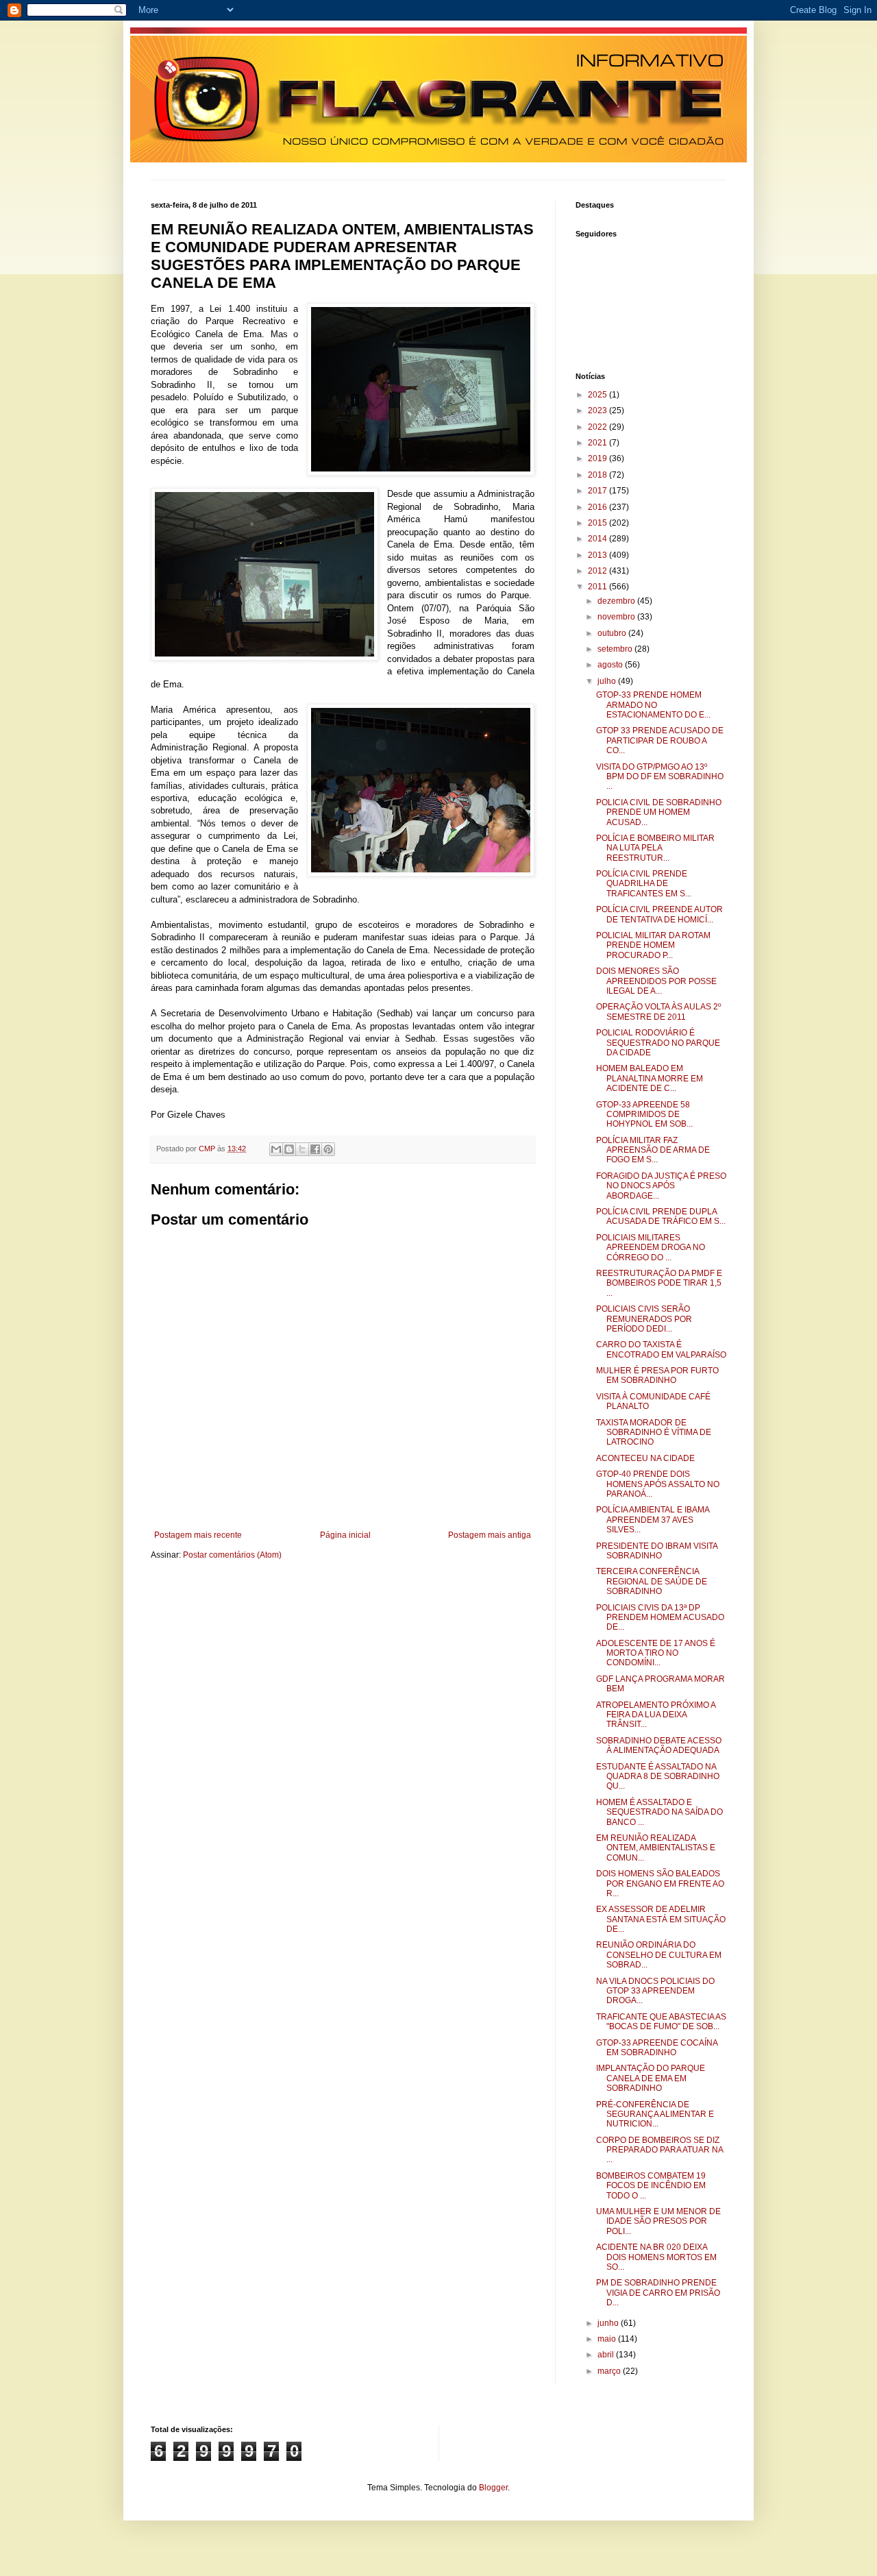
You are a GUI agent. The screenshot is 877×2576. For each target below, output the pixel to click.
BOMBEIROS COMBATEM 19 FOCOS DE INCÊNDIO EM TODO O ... (651, 2186)
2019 (598, 458)
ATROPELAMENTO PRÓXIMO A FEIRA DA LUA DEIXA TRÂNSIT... (656, 1715)
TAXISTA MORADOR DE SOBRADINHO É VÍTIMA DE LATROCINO (654, 1433)
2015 (598, 523)
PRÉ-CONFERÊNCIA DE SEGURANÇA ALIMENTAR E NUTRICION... (655, 2114)
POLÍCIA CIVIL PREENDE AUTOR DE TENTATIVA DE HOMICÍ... (659, 914)
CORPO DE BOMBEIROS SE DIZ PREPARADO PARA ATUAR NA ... (659, 2150)
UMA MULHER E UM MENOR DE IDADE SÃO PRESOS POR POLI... (658, 2221)
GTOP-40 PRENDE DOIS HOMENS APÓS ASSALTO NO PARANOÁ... (658, 1484)
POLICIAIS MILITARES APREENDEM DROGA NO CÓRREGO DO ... (651, 1248)
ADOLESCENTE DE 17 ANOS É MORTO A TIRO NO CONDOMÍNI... (656, 1653)
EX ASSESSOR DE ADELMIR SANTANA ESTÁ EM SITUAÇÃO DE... (661, 1919)
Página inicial (345, 1535)
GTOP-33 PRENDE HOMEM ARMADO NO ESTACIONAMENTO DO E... (653, 705)
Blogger (493, 2488)
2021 (598, 443)
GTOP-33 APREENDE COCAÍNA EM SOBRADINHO (657, 2048)
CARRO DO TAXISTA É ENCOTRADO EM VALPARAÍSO (661, 1349)
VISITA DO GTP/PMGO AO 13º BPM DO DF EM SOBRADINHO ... (660, 777)
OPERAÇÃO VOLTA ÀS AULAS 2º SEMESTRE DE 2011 (658, 1011)
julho (608, 681)
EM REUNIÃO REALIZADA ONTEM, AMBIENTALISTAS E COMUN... (656, 1848)
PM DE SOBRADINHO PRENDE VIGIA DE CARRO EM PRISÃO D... (658, 2293)
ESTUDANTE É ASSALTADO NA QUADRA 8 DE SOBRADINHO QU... (658, 1777)
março (610, 2371)
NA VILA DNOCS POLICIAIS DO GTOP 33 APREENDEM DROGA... (655, 1991)
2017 (598, 491)
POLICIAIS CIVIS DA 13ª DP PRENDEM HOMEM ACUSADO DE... (660, 1618)
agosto (611, 665)
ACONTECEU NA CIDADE (645, 1458)
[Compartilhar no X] (302, 1149)
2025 (598, 395)
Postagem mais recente (198, 1535)
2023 (598, 410)
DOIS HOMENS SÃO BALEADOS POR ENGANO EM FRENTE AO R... (660, 1884)
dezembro (617, 601)
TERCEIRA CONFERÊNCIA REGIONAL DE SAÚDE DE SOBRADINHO (652, 1581)
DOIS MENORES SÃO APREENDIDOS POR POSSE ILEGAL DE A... (656, 981)
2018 (598, 475)
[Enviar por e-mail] (276, 1149)
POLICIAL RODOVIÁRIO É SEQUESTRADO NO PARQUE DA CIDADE (658, 1043)
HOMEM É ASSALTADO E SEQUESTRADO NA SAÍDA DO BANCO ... (659, 1812)
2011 (598, 587)
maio (608, 2339)
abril (607, 2355)
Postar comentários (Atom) (232, 1555)
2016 (598, 507)
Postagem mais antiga (490, 1535)
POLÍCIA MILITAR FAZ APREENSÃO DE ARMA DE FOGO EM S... (653, 1150)
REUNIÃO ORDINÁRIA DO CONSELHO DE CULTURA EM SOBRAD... (659, 1955)
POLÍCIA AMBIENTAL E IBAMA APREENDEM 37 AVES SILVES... (653, 1520)
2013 (598, 555)
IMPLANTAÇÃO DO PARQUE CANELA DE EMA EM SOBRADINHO (651, 2078)
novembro (617, 617)
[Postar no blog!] (289, 1149)
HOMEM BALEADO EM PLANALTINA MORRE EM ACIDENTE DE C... (650, 1078)
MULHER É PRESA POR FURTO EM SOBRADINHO (657, 1375)
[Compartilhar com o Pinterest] (328, 1149)
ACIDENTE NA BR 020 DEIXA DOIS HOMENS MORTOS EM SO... (656, 2257)
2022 (598, 427)
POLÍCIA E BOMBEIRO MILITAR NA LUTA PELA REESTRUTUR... (655, 848)
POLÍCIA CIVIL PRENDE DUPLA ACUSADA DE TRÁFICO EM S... (661, 1216)
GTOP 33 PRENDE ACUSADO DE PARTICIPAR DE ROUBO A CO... (660, 740)
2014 (598, 539)
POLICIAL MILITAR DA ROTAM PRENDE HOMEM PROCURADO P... (653, 945)
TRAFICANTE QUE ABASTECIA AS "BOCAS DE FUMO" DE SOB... (661, 2022)
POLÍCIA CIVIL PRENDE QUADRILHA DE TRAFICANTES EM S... (644, 884)
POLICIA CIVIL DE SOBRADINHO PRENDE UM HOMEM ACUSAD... (659, 812)
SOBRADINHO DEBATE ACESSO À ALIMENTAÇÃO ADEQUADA (659, 1745)
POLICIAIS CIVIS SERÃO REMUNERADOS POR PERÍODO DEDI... (644, 1319)
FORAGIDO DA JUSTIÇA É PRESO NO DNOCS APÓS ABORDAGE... (661, 1186)
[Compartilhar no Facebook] (315, 1149)
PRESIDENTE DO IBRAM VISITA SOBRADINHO (657, 1551)
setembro (616, 649)
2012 (598, 571)
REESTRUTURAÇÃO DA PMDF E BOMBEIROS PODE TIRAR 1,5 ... (659, 1283)
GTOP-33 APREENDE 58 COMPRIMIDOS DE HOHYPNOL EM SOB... (644, 1115)
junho (609, 2323)
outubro (613, 633)
